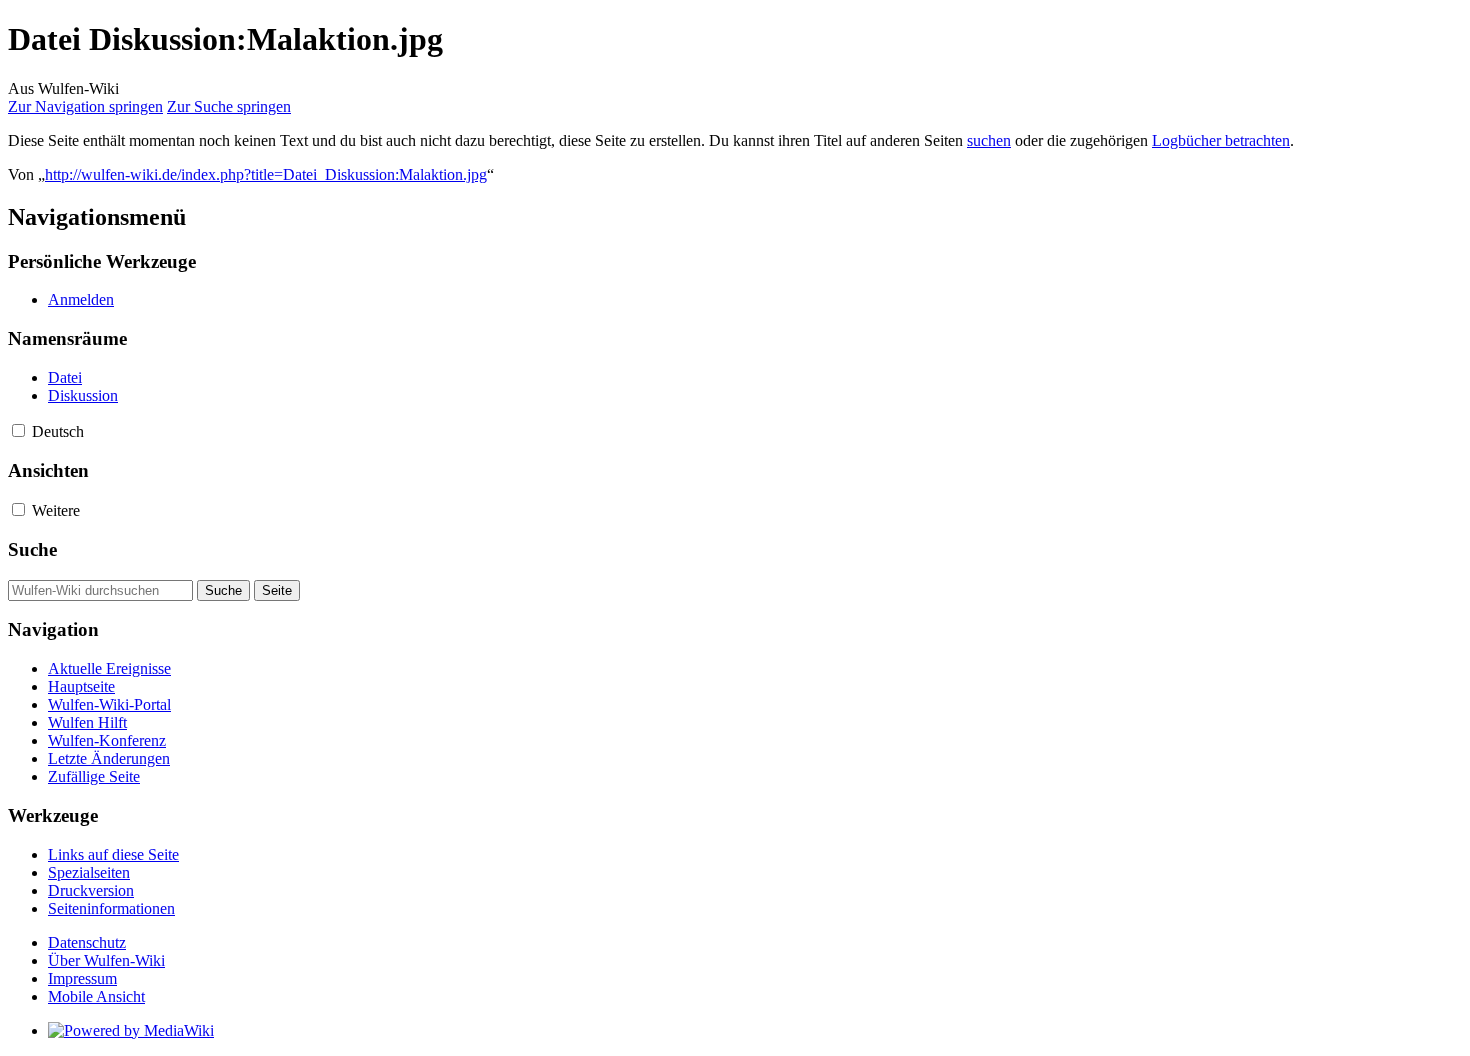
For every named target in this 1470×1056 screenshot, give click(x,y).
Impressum (82, 978)
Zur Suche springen (229, 106)
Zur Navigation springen (85, 106)
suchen (989, 140)
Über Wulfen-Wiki (106, 960)
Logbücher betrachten (1221, 140)
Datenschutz (87, 942)
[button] (18, 430)
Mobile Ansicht (96, 996)
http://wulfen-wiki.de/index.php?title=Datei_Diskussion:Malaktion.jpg (266, 174)
